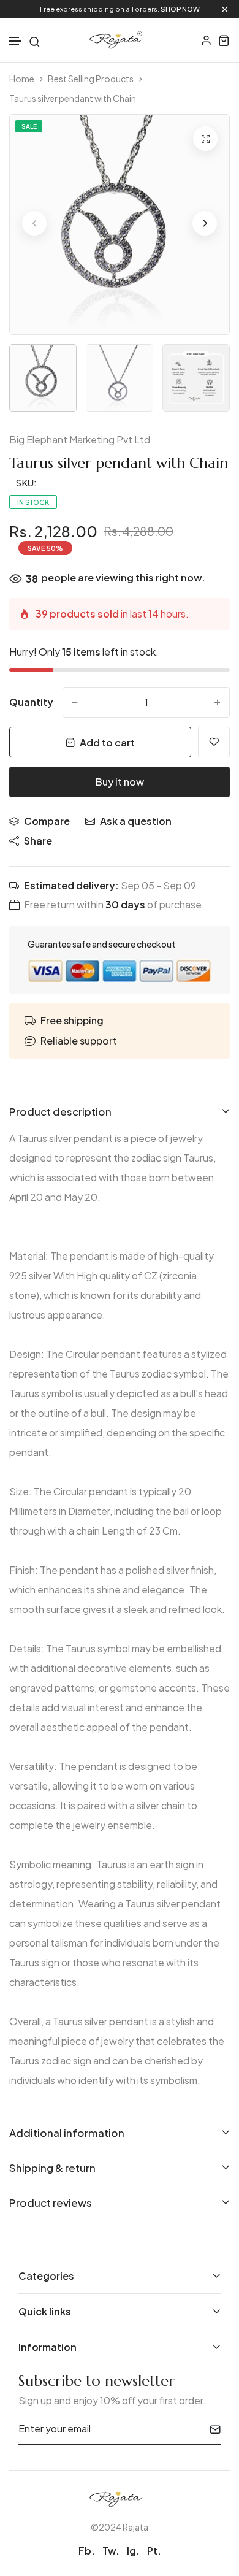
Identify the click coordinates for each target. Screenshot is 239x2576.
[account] (206, 40)
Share (38, 841)
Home (22, 79)
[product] (205, 139)
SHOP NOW (180, 9)
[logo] (120, 40)
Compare (47, 821)
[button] (16, 41)
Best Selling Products (91, 79)
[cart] (224, 40)
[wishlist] (214, 742)
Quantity (31, 702)
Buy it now (120, 782)
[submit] (211, 2429)
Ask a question (136, 821)
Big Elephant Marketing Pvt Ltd (80, 439)
